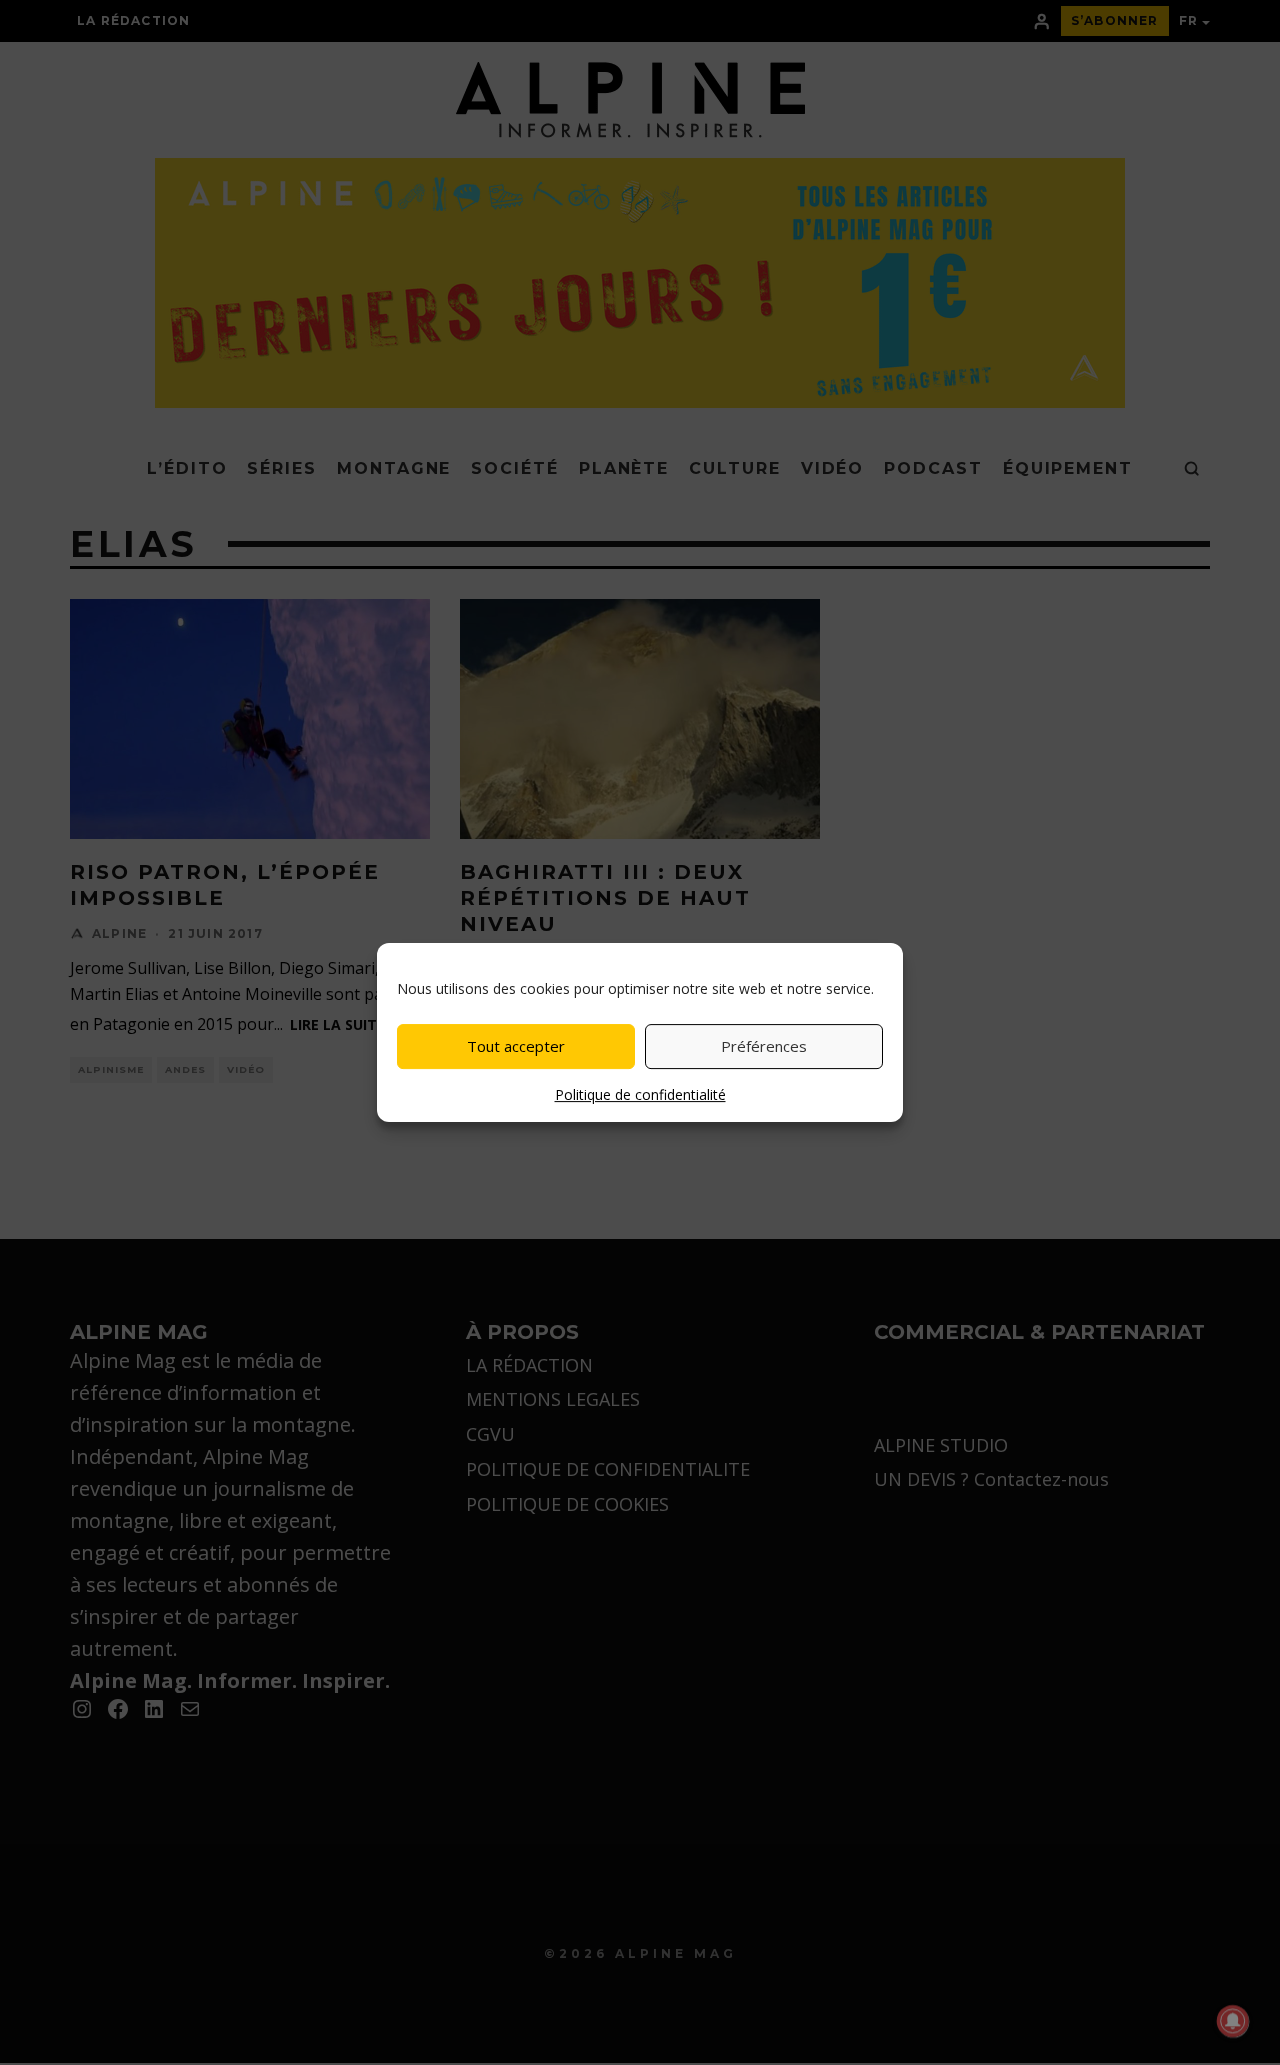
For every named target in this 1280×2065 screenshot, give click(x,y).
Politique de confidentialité (640, 1094)
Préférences (764, 1046)
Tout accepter (516, 1046)
